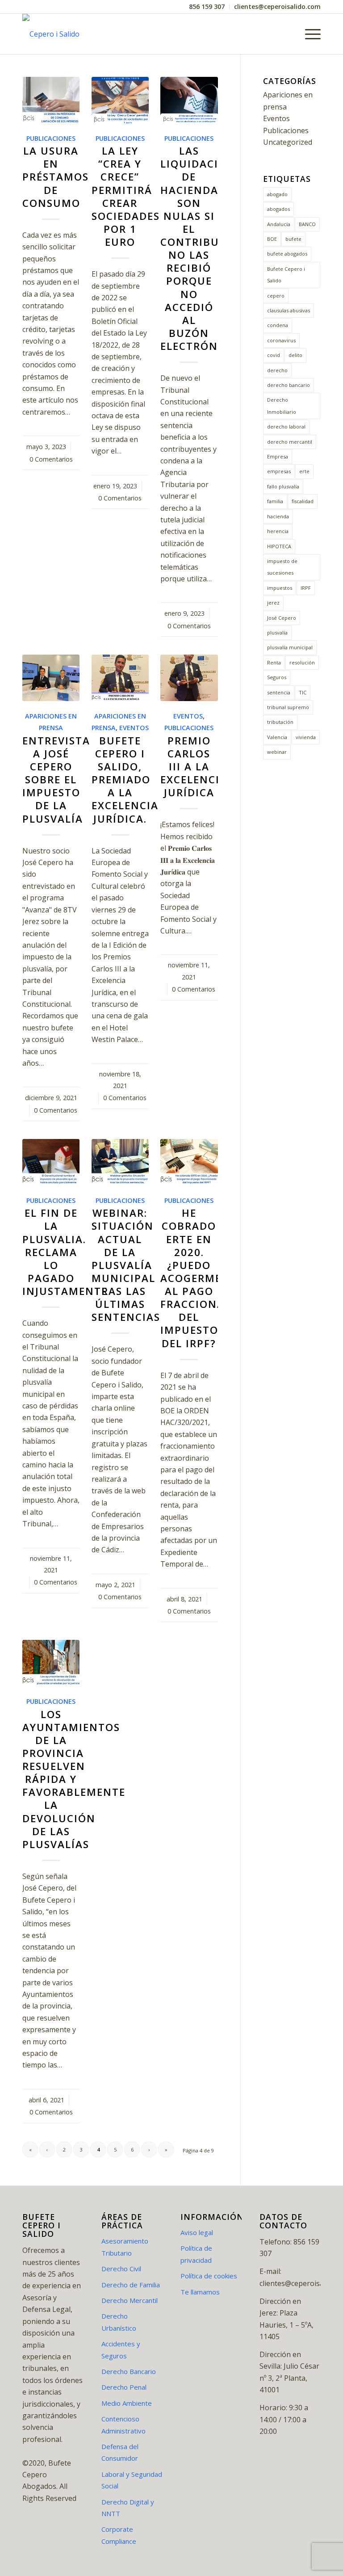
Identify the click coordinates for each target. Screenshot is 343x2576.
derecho (277, 370)
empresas (279, 471)
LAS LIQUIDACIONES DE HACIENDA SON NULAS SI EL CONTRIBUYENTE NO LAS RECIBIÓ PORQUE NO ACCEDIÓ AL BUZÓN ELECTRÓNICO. (207, 248)
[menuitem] (207, 7)
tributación (280, 722)
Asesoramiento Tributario (125, 2247)
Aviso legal (197, 2232)
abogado (277, 194)
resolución (302, 662)
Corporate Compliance (119, 2535)
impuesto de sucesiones (282, 567)
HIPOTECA (279, 546)
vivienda (306, 737)
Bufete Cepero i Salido (286, 275)
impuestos (280, 588)
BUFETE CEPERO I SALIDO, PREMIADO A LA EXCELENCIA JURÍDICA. (125, 780)
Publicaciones (51, 138)
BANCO (307, 224)
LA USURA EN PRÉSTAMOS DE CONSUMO (56, 177)
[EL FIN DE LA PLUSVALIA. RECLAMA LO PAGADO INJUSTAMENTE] (51, 1162)
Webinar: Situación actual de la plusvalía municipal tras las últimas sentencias (126, 1265)
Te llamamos (200, 2292)
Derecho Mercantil (130, 2300)
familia (275, 501)
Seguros (277, 677)
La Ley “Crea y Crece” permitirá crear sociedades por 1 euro (126, 196)
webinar (277, 752)
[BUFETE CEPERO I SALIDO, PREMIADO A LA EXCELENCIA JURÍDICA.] (120, 678)
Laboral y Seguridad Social (132, 2480)
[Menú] (308, 34)
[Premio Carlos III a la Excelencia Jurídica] (189, 678)
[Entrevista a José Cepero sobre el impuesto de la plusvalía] (51, 678)
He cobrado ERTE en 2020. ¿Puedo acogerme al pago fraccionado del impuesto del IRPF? (201, 1278)
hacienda (278, 516)
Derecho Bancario (129, 2371)
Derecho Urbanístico (119, 2322)
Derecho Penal (124, 2387)
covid (274, 355)
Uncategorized (288, 142)
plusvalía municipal (290, 647)
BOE (272, 239)
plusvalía (277, 632)
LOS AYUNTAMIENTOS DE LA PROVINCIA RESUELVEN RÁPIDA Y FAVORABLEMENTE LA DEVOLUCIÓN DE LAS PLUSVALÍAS (74, 1779)
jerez (273, 603)
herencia (278, 531)
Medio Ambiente (127, 2403)
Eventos (134, 728)
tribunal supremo (288, 707)
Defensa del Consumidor (120, 2452)
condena (278, 325)
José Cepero (282, 618)
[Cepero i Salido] (51, 34)
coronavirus (281, 340)
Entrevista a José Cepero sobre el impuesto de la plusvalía (56, 780)
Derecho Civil (121, 2269)
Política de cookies (209, 2276)
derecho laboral (286, 427)
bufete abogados (287, 254)
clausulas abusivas (289, 310)
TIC (303, 692)
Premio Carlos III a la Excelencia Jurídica (194, 767)
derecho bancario (289, 385)
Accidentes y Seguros (121, 2349)
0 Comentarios (51, 459)
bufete (293, 239)
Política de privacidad (196, 2254)
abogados (278, 209)
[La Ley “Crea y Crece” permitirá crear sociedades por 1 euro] (120, 100)
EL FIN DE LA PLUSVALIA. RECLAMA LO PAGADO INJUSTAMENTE (65, 1252)
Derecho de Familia (131, 2285)
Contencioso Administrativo (123, 2425)
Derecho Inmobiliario (282, 406)
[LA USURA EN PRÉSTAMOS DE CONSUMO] (51, 100)
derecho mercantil (290, 442)
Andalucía (279, 224)
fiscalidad (303, 501)
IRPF (306, 588)
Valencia (277, 737)
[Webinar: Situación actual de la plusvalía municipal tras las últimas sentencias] (120, 1162)
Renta (274, 662)
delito (295, 355)
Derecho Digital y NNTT (128, 2508)
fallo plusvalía (283, 486)
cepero (276, 296)
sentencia (279, 692)
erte (304, 471)
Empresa (278, 456)
